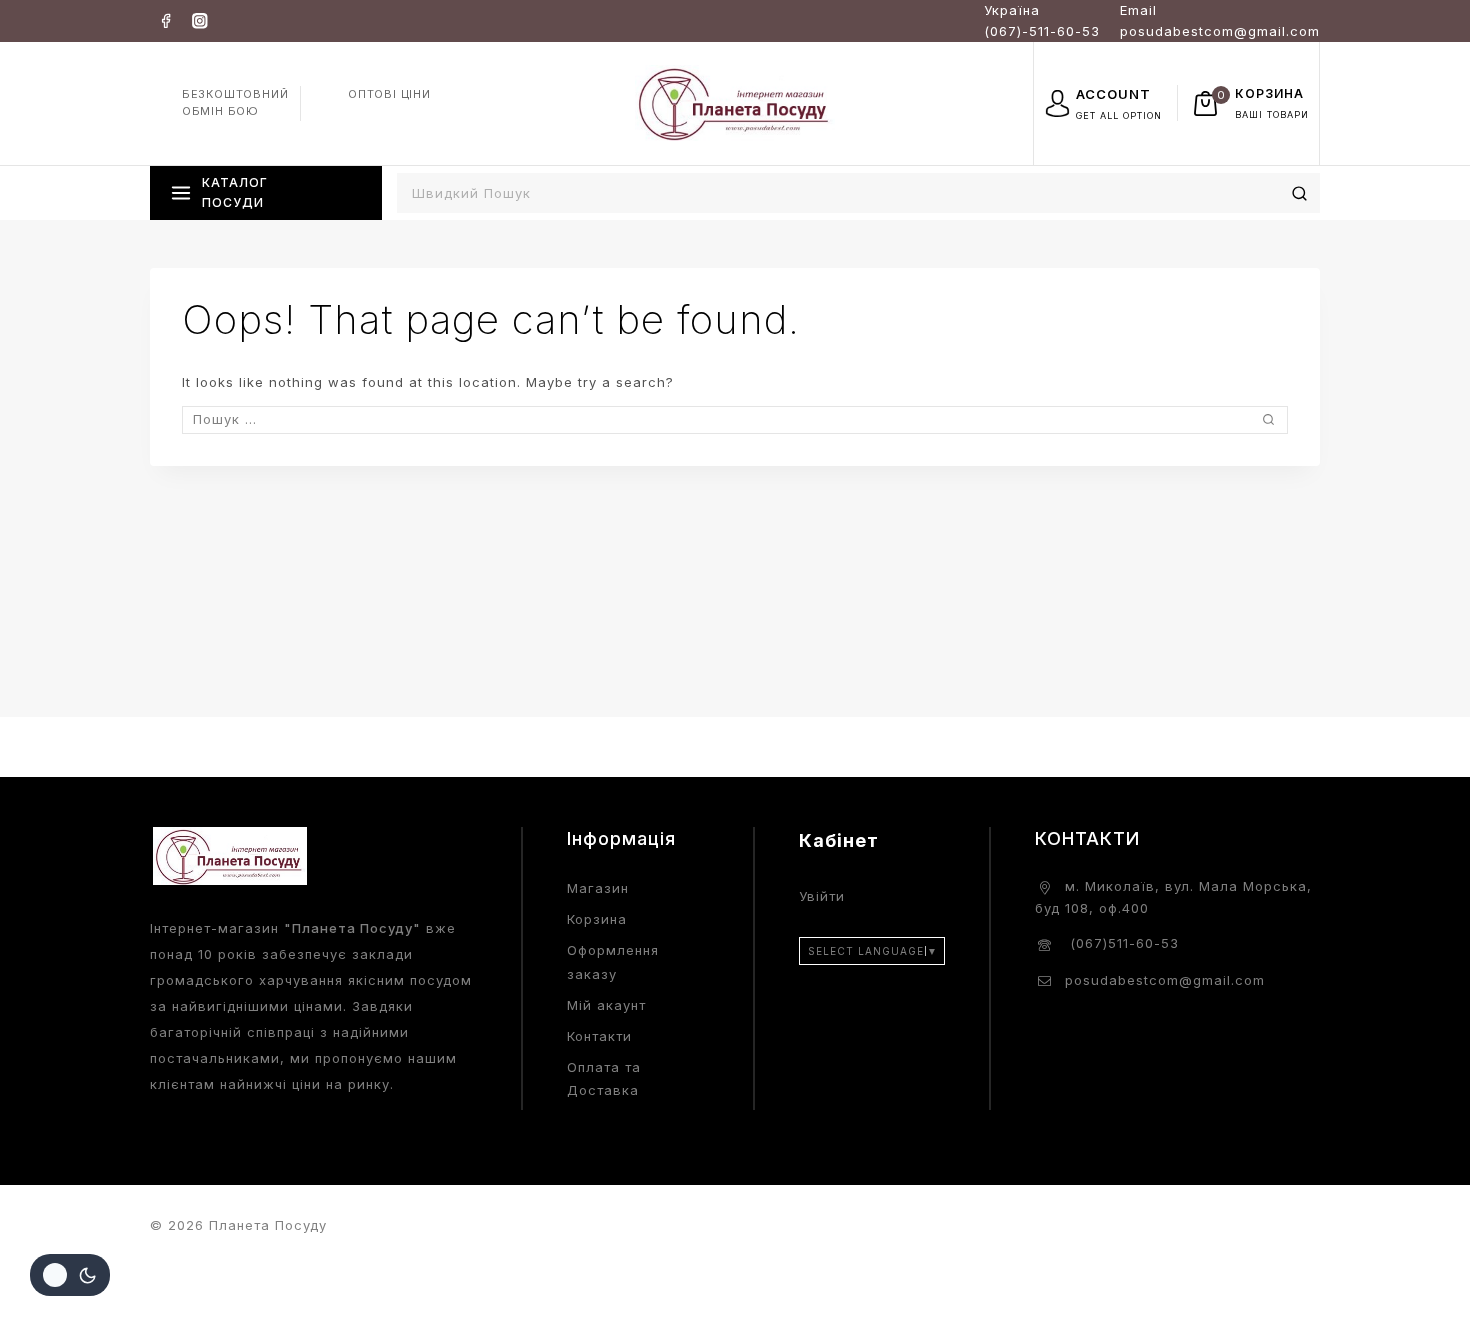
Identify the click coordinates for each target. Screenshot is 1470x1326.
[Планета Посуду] (735, 102)
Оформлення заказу (613, 961)
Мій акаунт (606, 1005)
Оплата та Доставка (604, 1078)
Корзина (597, 919)
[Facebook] (165, 20)
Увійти (822, 896)
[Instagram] (199, 20)
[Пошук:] (735, 419)
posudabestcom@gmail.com (1165, 980)
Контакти (599, 1036)
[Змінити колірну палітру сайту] (70, 1275)
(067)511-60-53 (1122, 943)
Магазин (598, 888)
